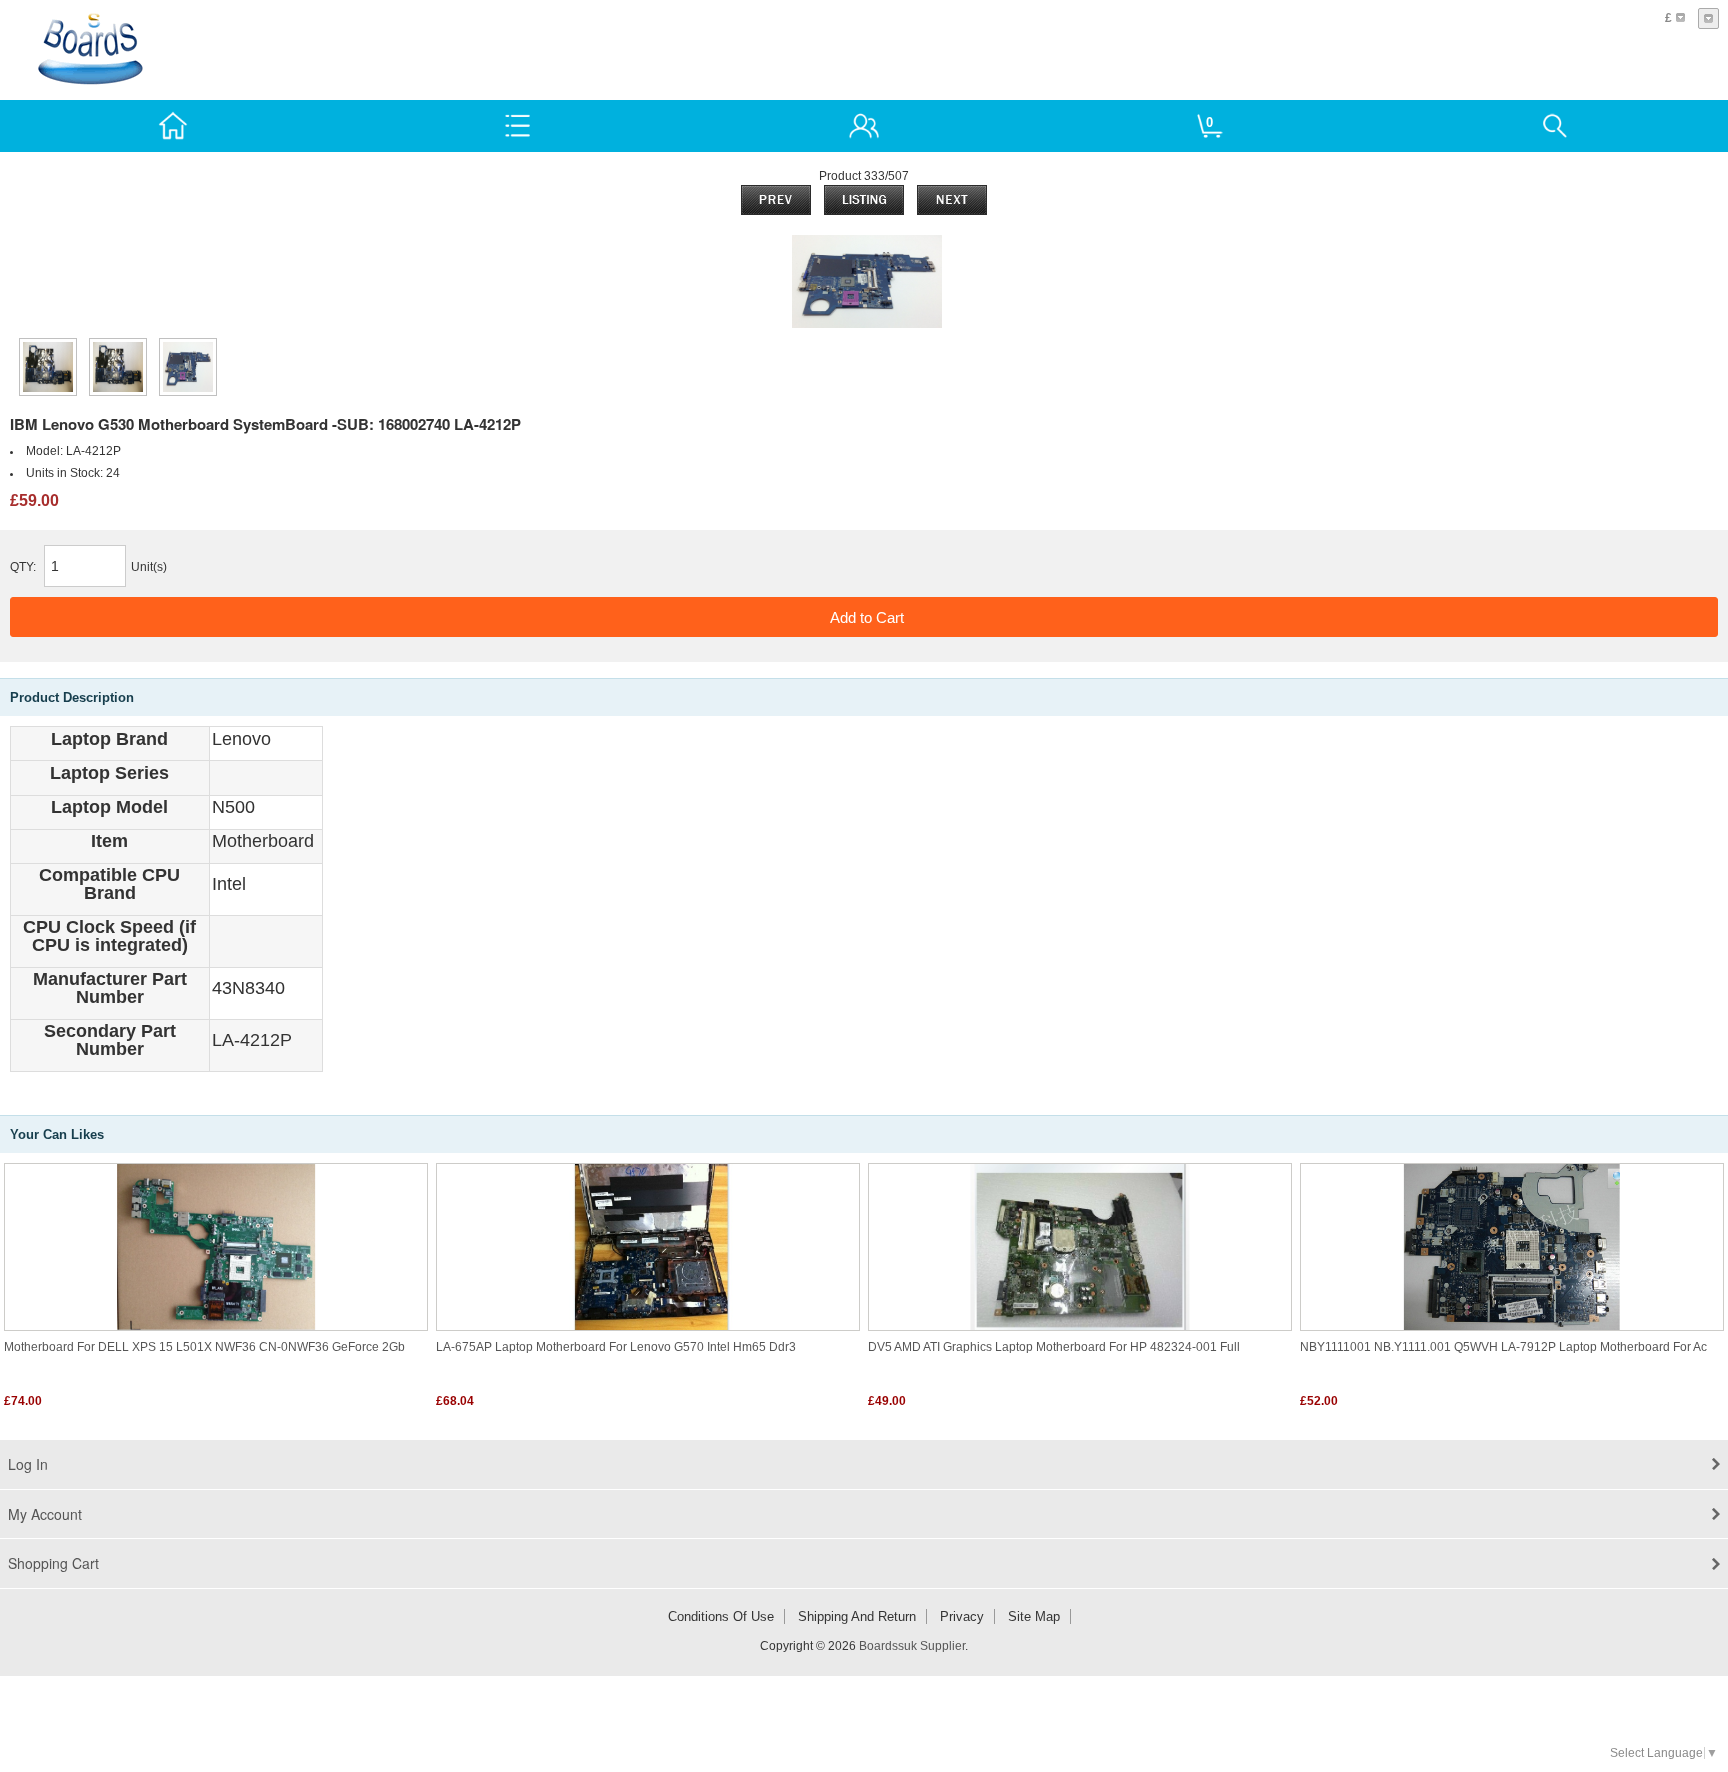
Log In (28, 1464)
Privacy (962, 1616)
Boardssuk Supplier (912, 1646)
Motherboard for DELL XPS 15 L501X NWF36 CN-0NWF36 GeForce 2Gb (204, 1347)
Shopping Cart (53, 1563)
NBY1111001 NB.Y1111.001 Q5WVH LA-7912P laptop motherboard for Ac (1503, 1347)
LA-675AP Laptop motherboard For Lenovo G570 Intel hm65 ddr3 (616, 1347)
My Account (45, 1514)
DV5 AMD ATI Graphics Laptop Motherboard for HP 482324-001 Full (1054, 1347)
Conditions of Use (721, 1616)
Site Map (1034, 1616)
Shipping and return (857, 1616)
